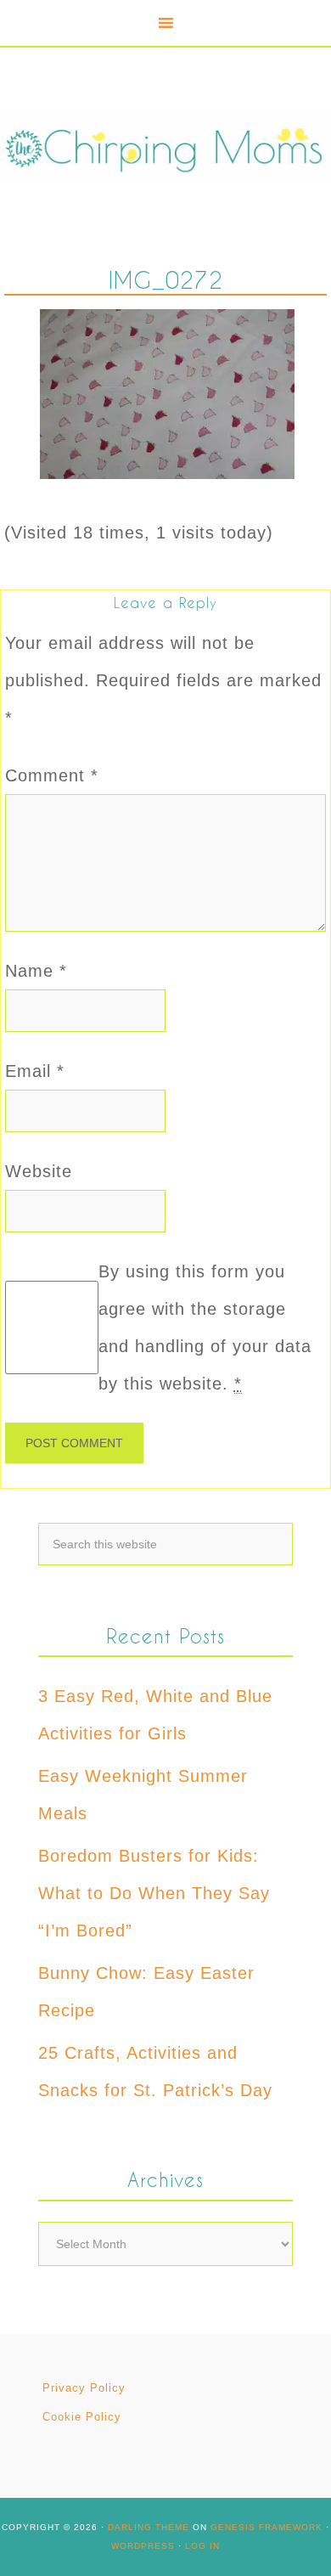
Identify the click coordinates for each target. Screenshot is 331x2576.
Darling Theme (149, 2527)
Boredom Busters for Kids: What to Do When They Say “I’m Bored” (154, 1893)
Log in (202, 2546)
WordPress (143, 2546)
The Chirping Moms (165, 147)
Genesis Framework (266, 2527)
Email (35, 1071)
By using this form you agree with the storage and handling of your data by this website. (205, 1327)
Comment (52, 775)
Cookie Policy (82, 2417)
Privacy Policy (84, 2388)
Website (39, 1171)
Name (36, 971)
